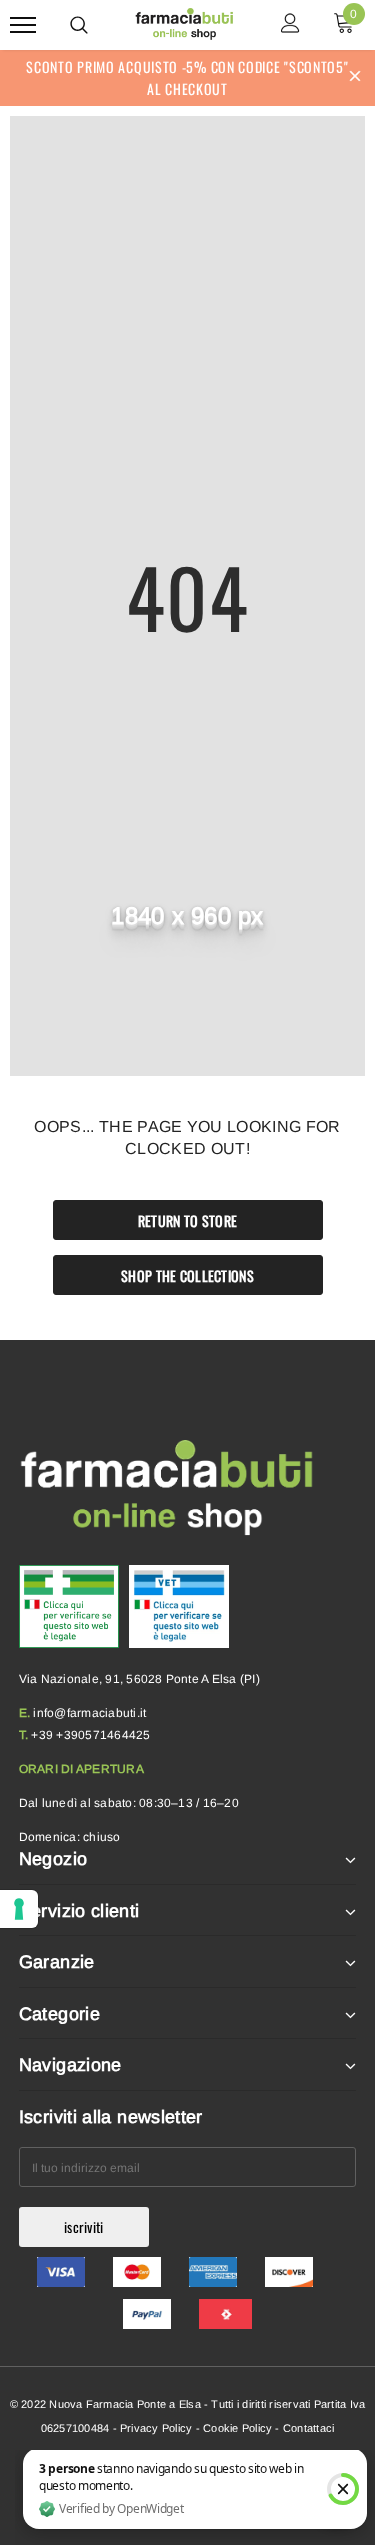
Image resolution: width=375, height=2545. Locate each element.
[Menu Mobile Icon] (23, 25)
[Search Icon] (79, 25)
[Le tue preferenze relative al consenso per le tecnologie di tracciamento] (19, 1909)
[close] (355, 78)
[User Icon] (290, 25)
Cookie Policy (237, 2428)
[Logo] (185, 22)
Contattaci (308, 2428)
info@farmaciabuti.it (89, 1713)
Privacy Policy (156, 2428)
